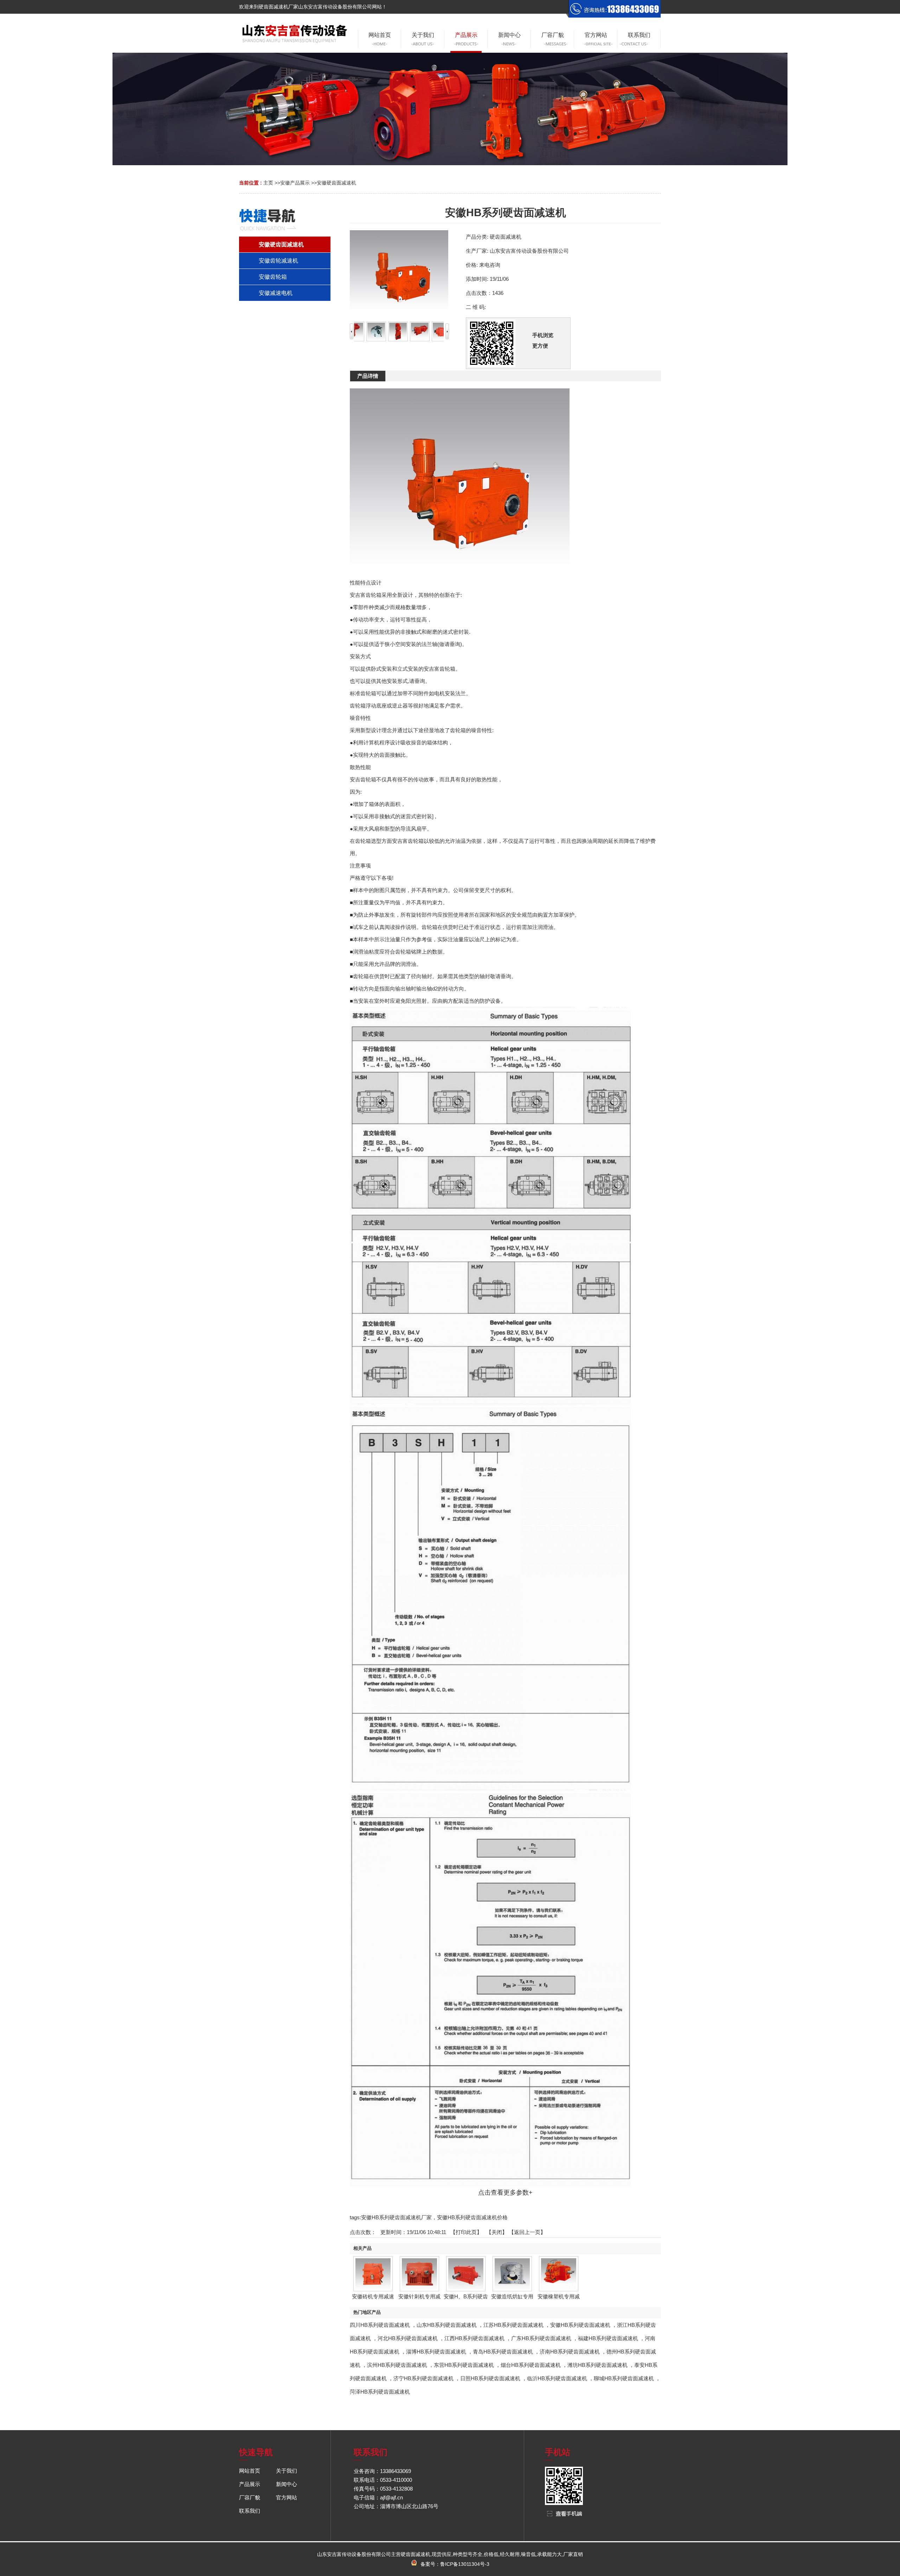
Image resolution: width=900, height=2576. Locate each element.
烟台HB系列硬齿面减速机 (531, 2365)
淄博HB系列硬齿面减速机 (436, 2352)
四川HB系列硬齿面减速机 (380, 2325)
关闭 (497, 2232)
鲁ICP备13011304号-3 (465, 2564)
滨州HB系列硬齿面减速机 (397, 2365)
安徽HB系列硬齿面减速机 (580, 2325)
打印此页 (466, 2232)
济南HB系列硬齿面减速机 (570, 2352)
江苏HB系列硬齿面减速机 (513, 2325)
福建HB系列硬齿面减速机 (608, 2338)
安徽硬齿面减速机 (336, 183)
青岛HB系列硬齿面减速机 (503, 2352)
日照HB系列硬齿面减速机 (490, 2378)
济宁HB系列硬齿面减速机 (423, 2378)
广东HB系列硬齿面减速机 (541, 2338)
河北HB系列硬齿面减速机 (408, 2338)
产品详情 (368, 376)
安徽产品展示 (295, 183)
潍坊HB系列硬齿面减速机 (597, 2365)
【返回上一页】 (527, 2232)
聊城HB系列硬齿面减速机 (624, 2378)
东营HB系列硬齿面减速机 (464, 2365)
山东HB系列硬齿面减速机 (447, 2325)
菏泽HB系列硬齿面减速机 (380, 2392)
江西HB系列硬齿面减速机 (474, 2338)
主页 (268, 183)
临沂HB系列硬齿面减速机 (557, 2378)
